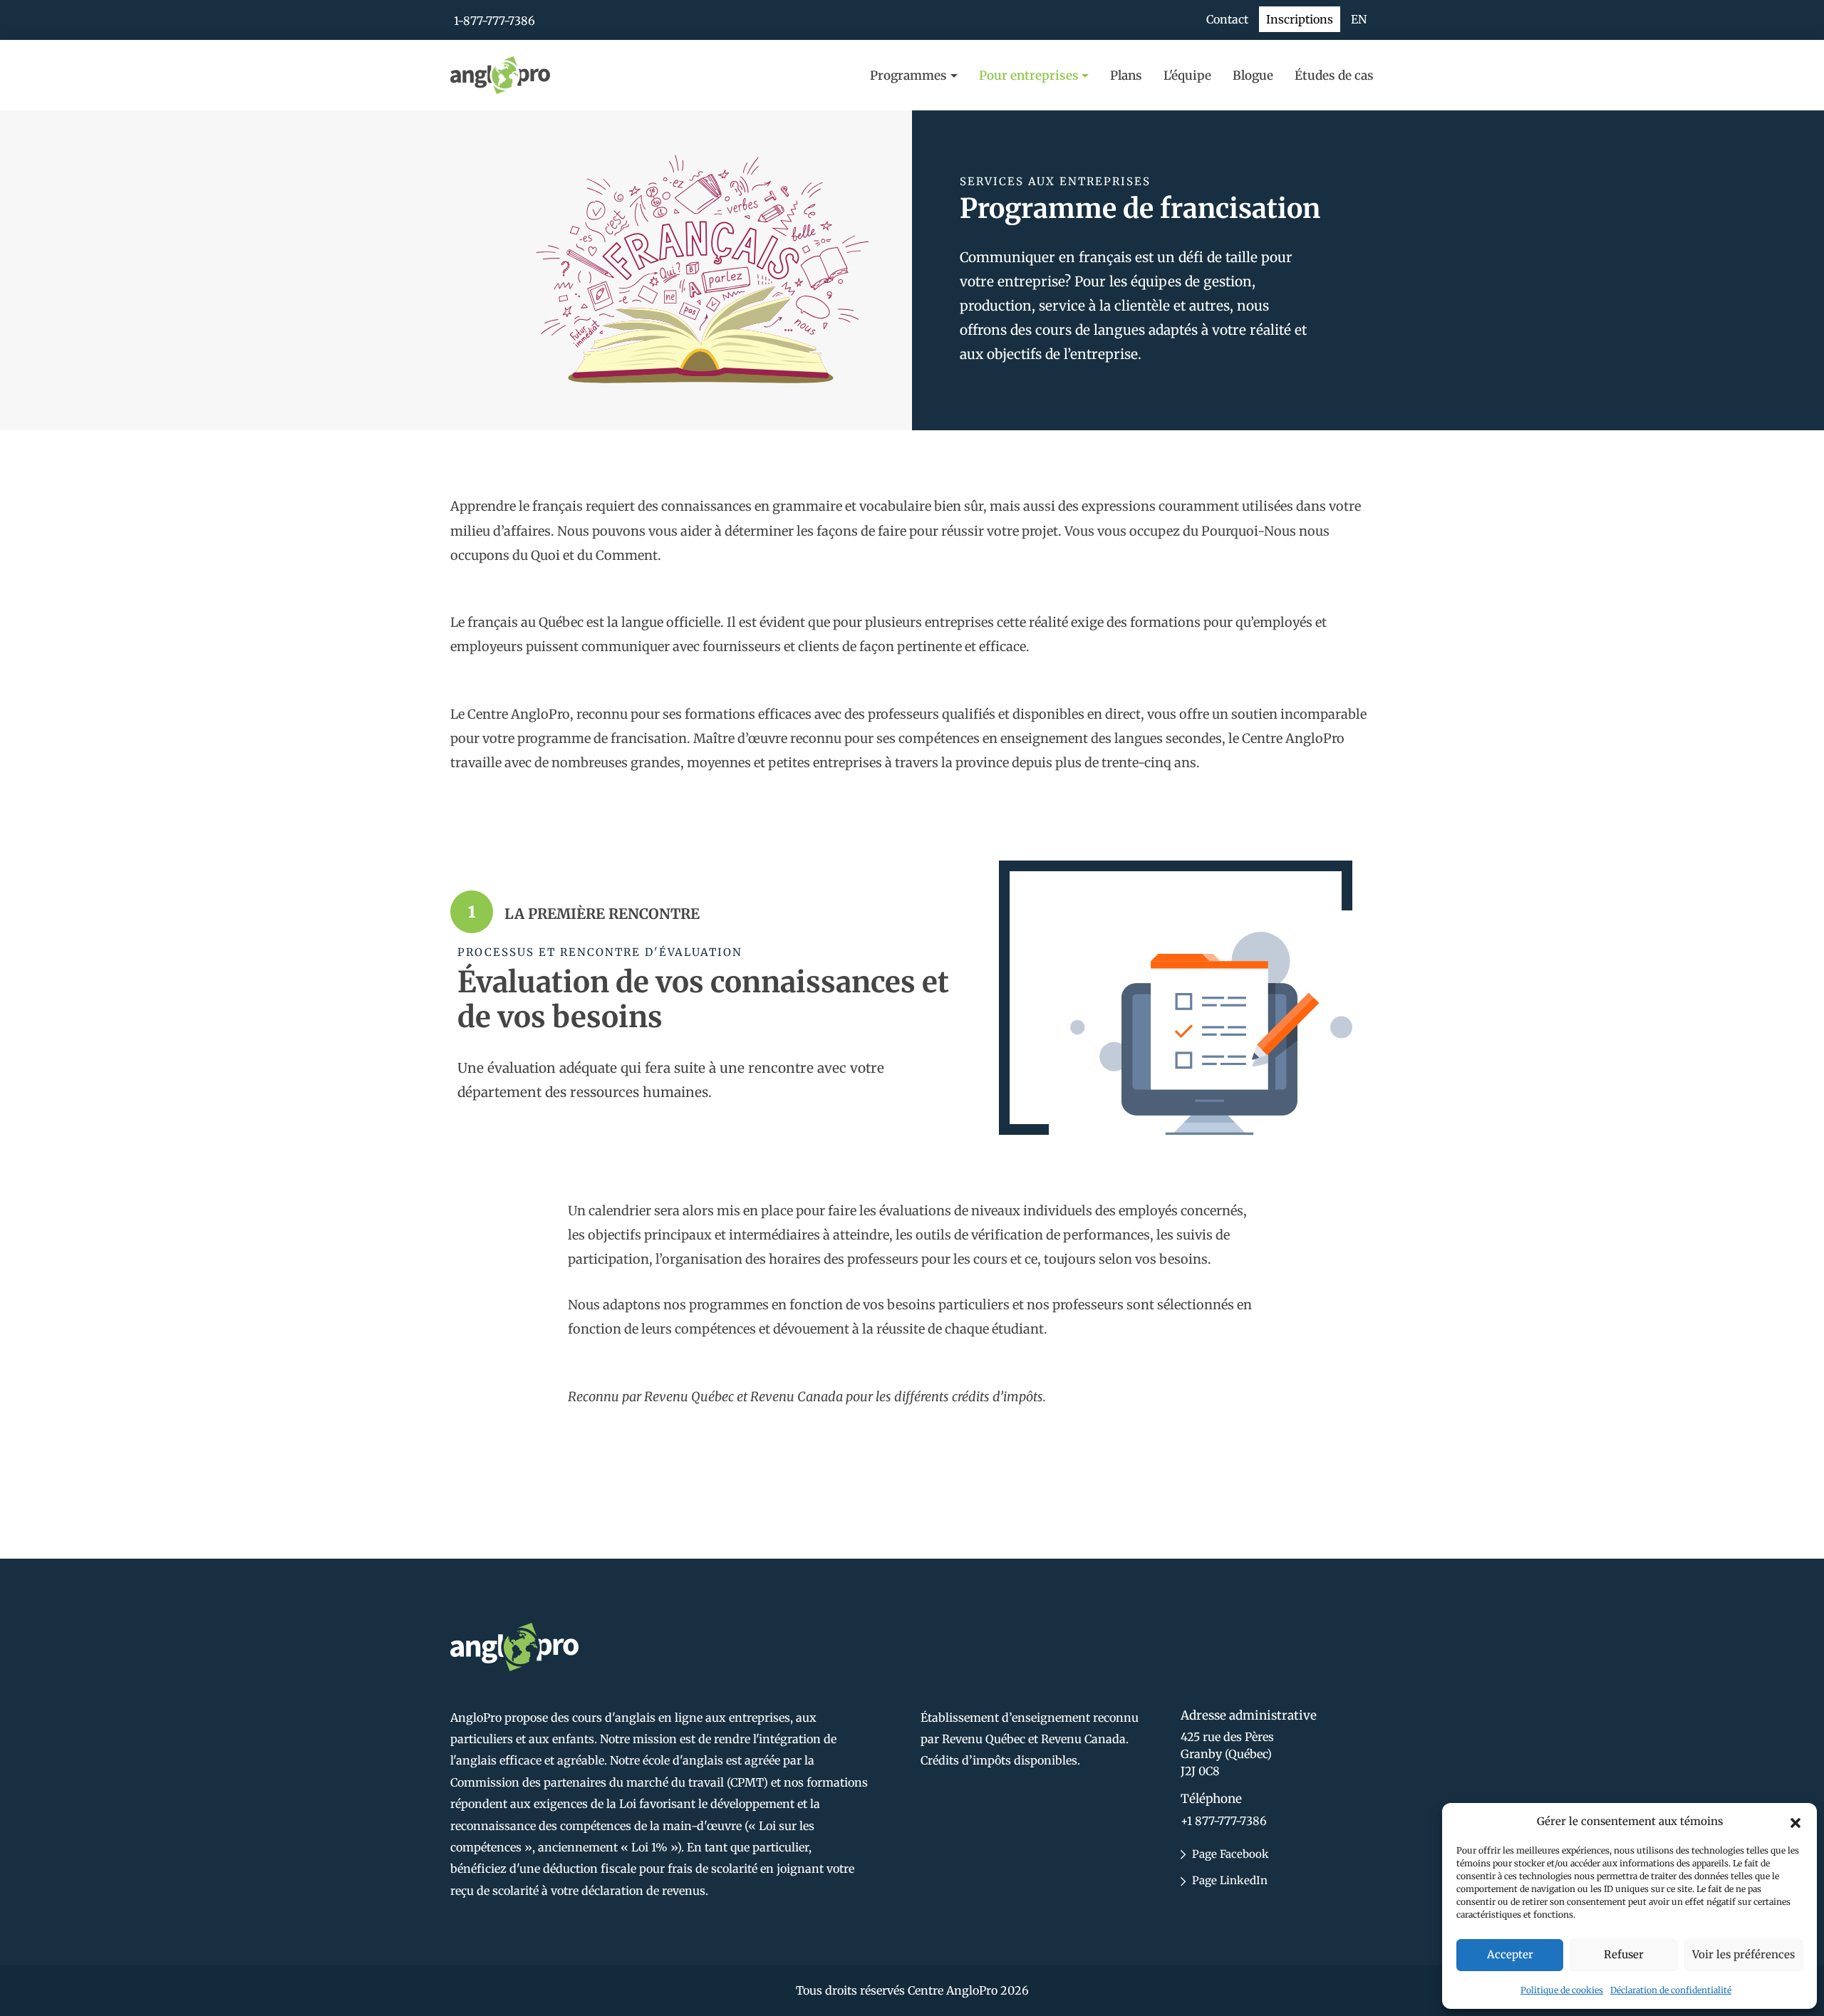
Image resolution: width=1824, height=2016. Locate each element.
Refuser (1624, 1954)
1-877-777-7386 (494, 21)
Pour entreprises (1029, 76)
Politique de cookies (1562, 1990)
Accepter (1510, 1954)
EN (1359, 19)
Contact (1227, 19)
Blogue (1253, 76)
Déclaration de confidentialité (1671, 1990)
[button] (1795, 1822)
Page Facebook (1229, 1854)
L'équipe (1187, 76)
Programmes (908, 76)
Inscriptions (1300, 19)
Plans (1126, 76)
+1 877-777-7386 (1224, 1821)
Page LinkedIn (1228, 1880)
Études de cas (1334, 76)
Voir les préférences (1743, 1954)
